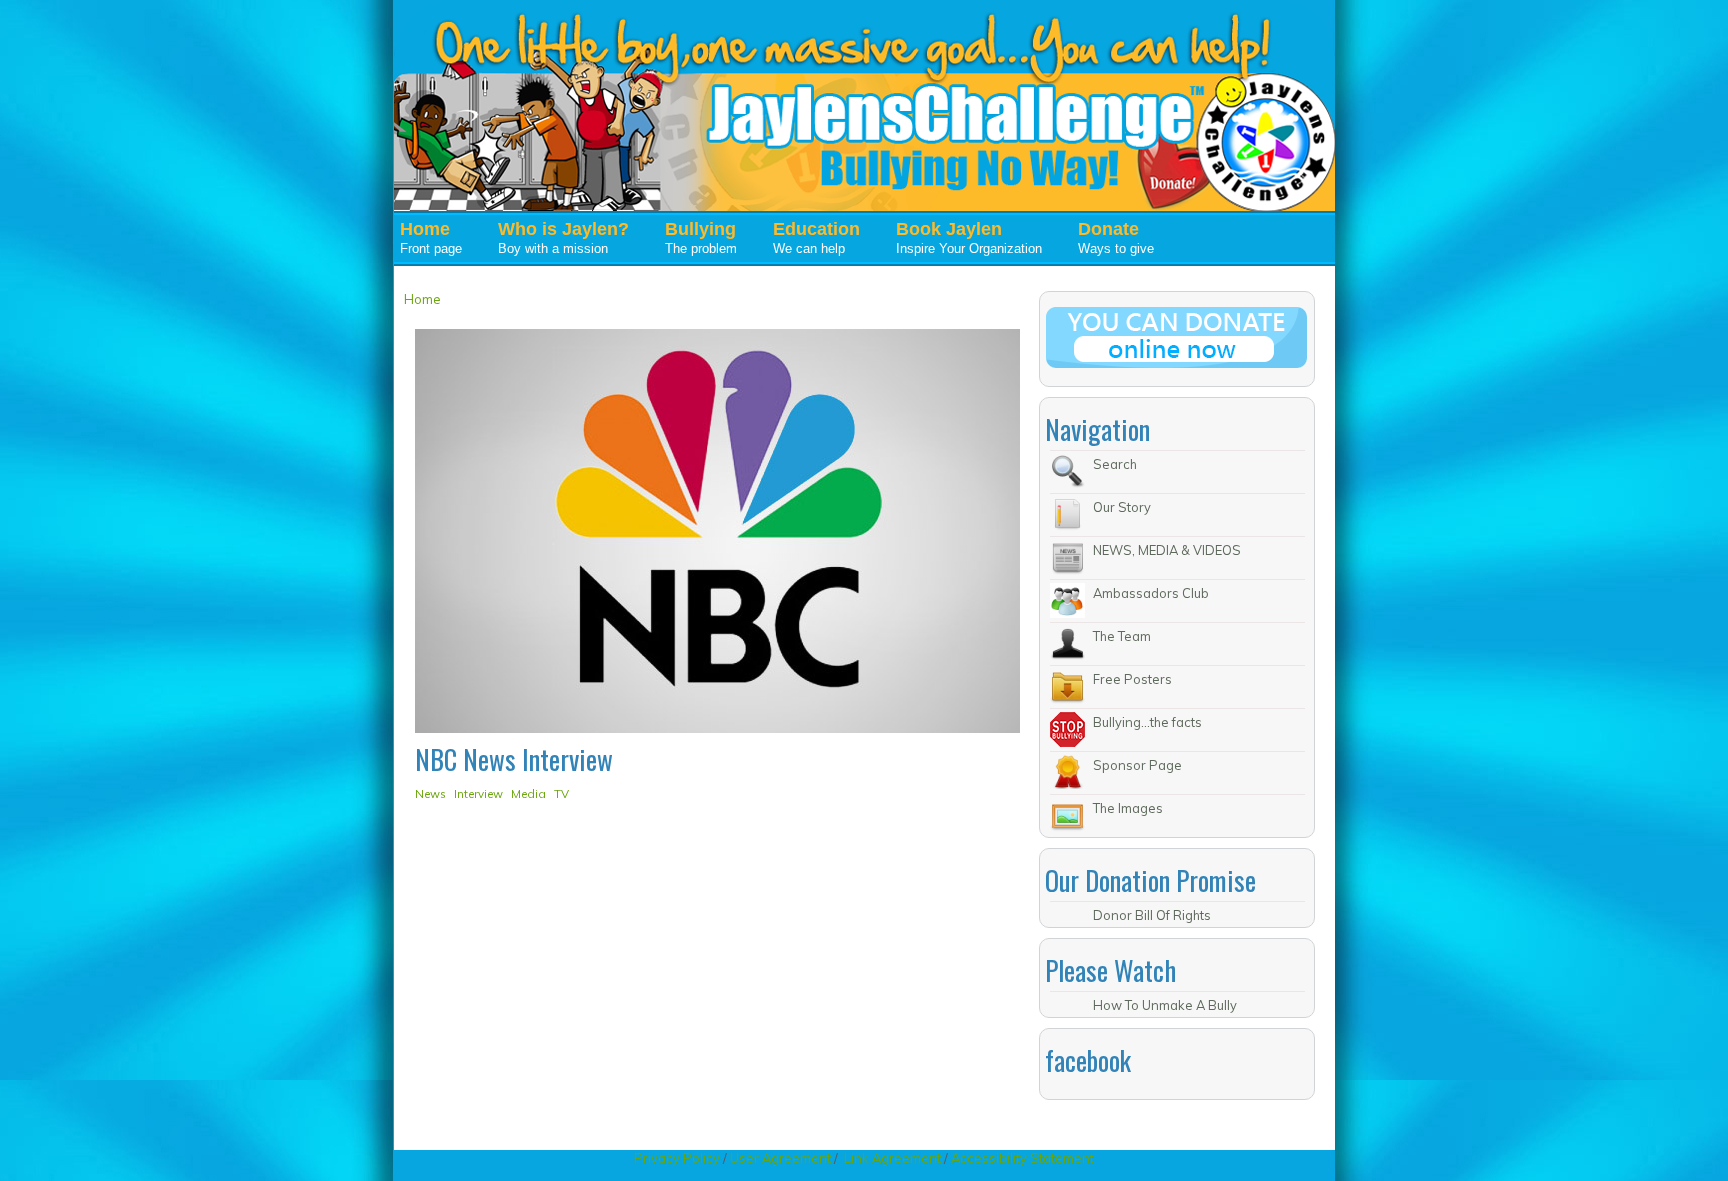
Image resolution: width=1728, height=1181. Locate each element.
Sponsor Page (1137, 765)
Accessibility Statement (1022, 1158)
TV (561, 793)
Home (422, 299)
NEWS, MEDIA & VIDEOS (1167, 550)
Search (1115, 464)
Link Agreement (892, 1158)
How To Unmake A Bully (1165, 1005)
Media (528, 793)
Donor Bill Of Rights (1152, 915)
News (430, 793)
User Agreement (780, 1158)
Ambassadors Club (1151, 593)
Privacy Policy (678, 1158)
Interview (478, 793)
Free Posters (1132, 679)
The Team (1122, 636)
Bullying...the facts (1147, 722)
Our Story (1122, 507)
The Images (1128, 808)
